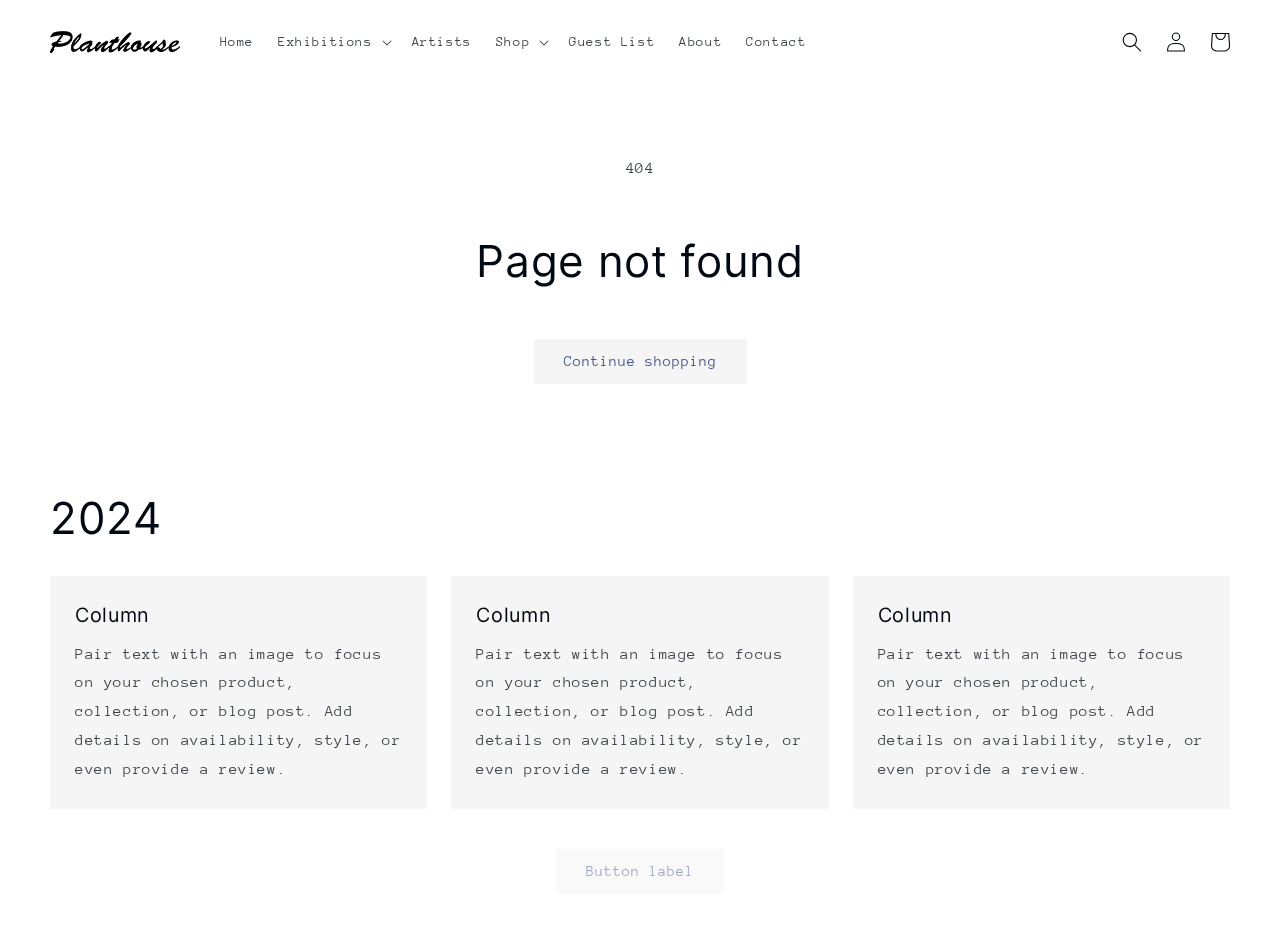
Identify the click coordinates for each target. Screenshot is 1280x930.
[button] (333, 42)
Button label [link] (640, 871)
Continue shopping (640, 361)
